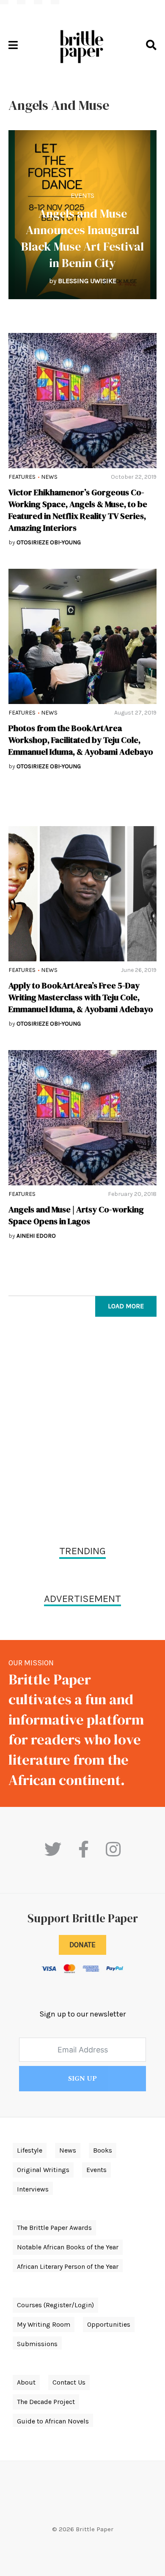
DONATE (82, 1945)
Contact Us (69, 2382)
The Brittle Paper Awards (54, 2228)
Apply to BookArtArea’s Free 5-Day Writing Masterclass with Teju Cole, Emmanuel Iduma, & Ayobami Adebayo (81, 997)
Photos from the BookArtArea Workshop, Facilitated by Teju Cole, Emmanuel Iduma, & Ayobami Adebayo (81, 740)
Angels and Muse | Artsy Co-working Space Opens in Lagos (76, 1215)
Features (22, 477)
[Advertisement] (82, 1433)
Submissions (37, 2344)
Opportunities (109, 2324)
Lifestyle (30, 2150)
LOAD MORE (126, 1306)
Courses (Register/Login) (55, 2305)
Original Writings (43, 2170)
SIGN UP (82, 2079)
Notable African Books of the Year (68, 2247)
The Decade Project (46, 2402)
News (49, 477)
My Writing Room (44, 2324)
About (26, 2382)
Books (103, 2150)
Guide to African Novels (53, 2421)
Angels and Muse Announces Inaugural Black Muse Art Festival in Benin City (82, 238)
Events (82, 195)
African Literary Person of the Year (68, 2266)
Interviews (33, 2189)
